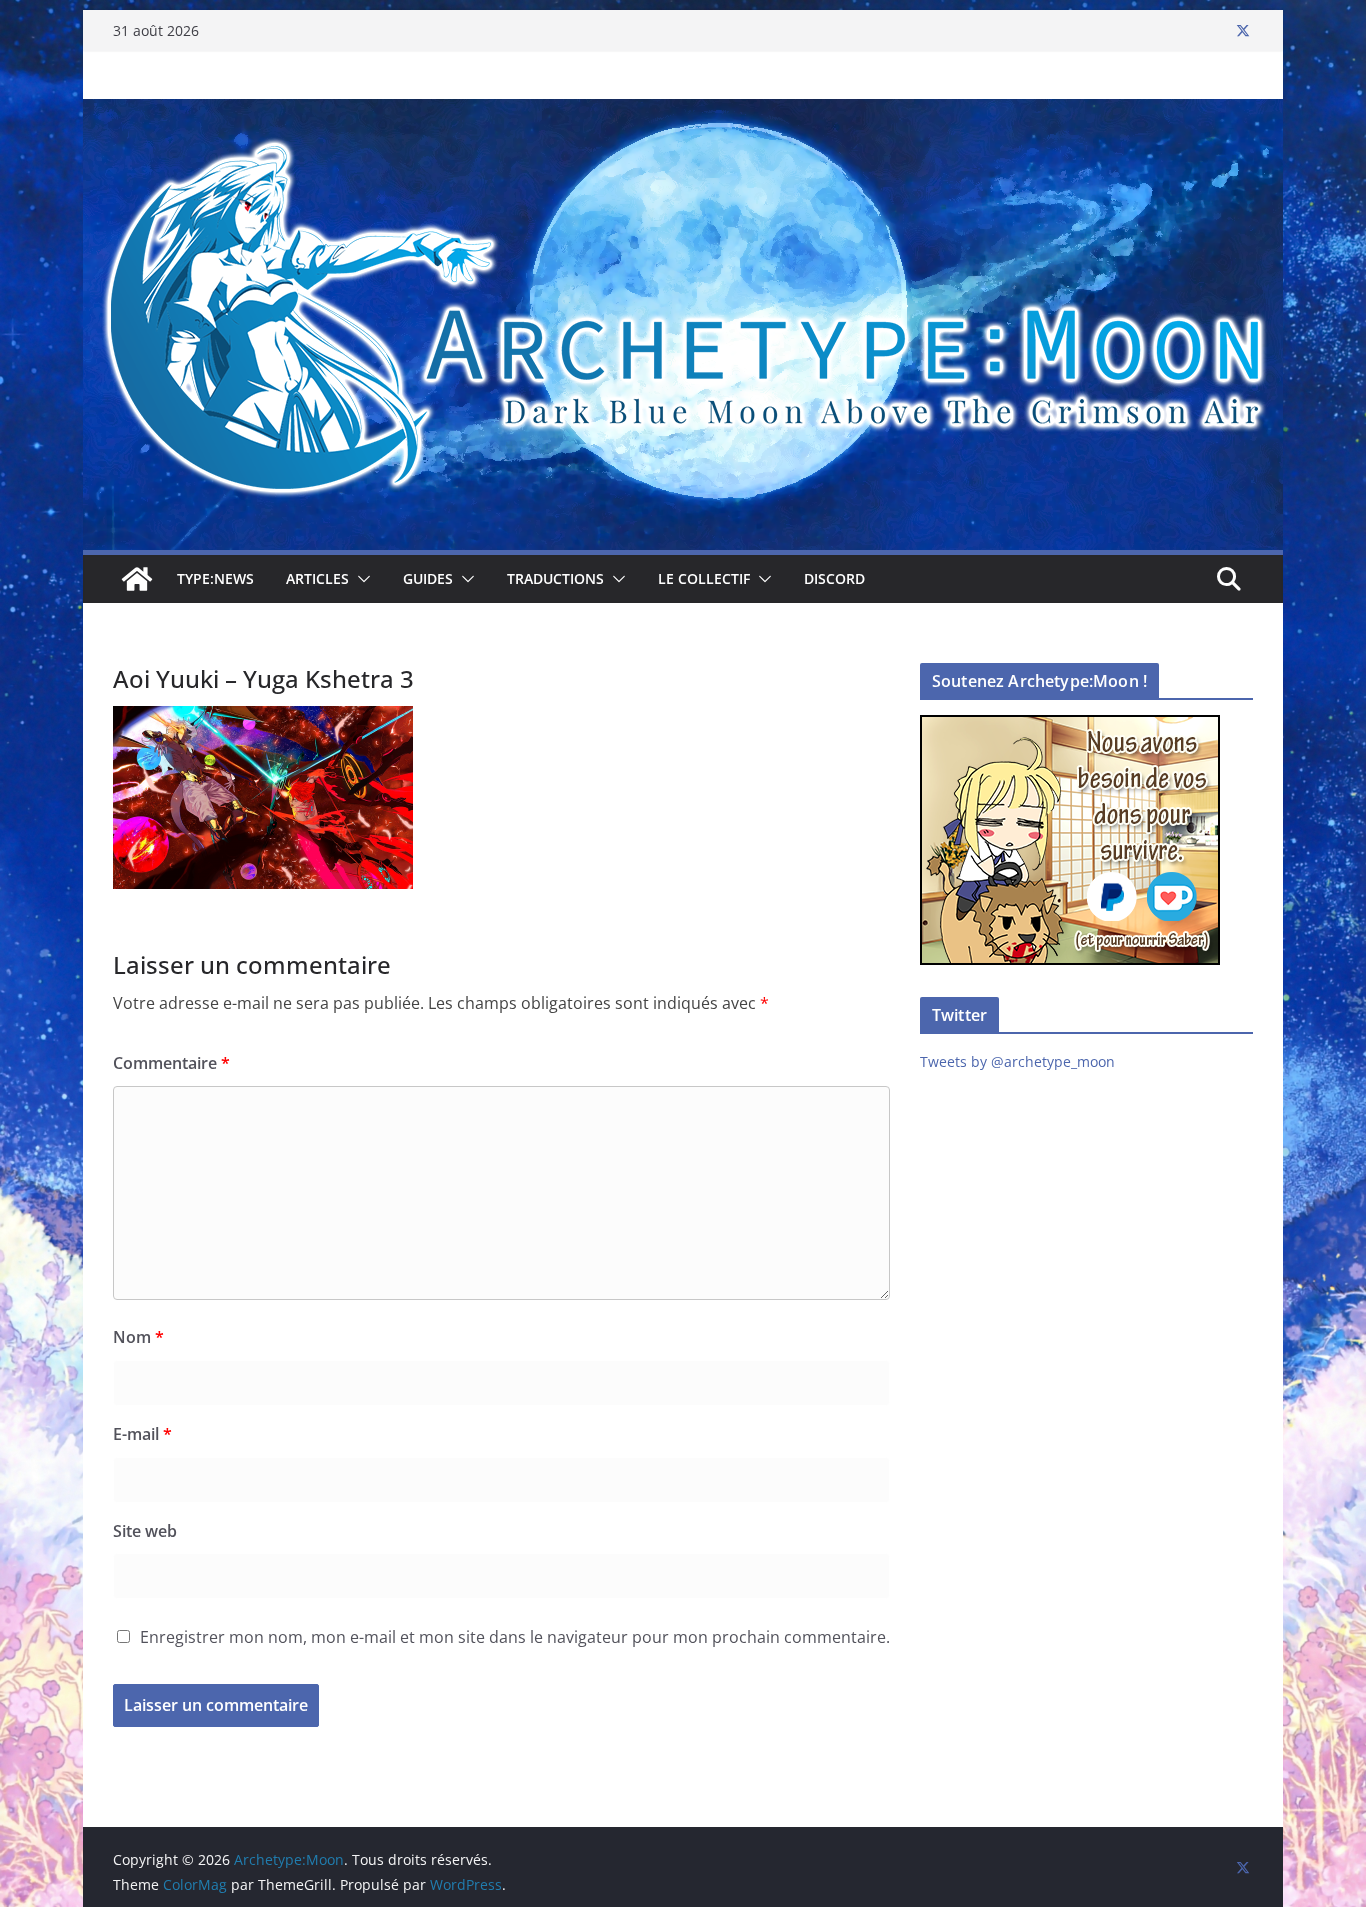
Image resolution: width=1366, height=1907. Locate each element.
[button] (360, 579)
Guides (428, 578)
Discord (834, 578)
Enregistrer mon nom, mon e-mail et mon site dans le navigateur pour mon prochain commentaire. (515, 1637)
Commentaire (171, 1063)
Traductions (555, 578)
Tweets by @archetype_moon (1017, 1061)
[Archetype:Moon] (683, 113)
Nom (138, 1337)
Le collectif (704, 578)
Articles (317, 578)
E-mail (142, 1434)
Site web (145, 1531)
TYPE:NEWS (215, 578)
